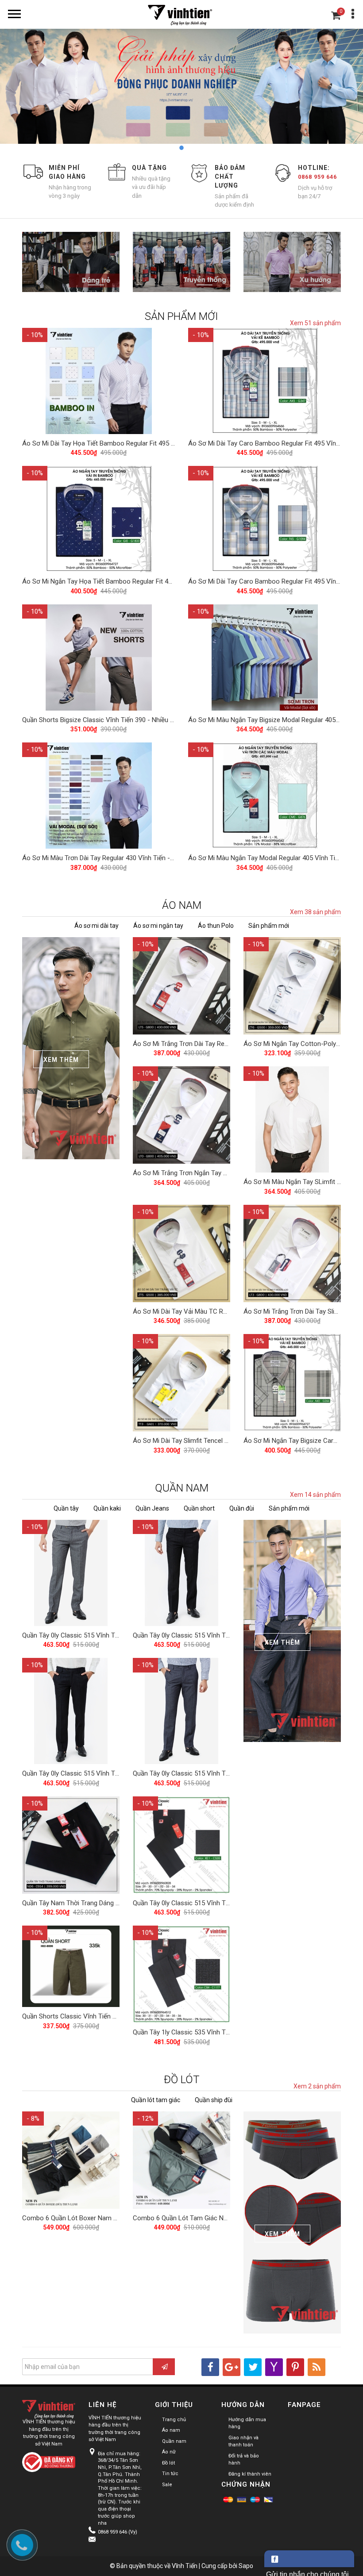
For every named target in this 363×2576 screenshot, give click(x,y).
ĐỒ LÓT (182, 2080)
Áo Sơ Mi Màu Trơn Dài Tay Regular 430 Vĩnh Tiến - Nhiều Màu (112, 858)
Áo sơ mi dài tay (97, 926)
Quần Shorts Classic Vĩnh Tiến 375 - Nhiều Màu (91, 2016)
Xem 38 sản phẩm (315, 912)
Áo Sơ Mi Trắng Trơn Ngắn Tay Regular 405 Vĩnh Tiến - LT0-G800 (227, 1173)
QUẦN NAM (182, 1488)
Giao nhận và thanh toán (243, 2441)
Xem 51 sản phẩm (315, 323)
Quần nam (174, 2441)
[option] (181, 92)
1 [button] (168, 148)
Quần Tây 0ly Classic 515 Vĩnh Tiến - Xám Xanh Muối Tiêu (216, 1773)
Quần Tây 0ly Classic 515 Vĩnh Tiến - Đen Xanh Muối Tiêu (216, 1635)
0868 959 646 (317, 177)
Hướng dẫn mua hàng (247, 2423)
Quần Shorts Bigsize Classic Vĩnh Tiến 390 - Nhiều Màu (102, 720)
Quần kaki (107, 1508)
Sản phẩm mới (269, 926)
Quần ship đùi (214, 2100)
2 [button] (181, 148)
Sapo (246, 2566)
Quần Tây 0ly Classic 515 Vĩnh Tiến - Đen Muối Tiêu (97, 1773)
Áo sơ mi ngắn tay (158, 926)
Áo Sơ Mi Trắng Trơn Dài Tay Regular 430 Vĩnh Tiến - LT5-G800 (224, 1044)
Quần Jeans (152, 1508)
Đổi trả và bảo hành (244, 2460)
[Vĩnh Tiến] (181, 14)
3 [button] (195, 148)
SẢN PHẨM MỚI (181, 316)
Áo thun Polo (216, 926)
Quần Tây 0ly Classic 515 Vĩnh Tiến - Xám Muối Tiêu (98, 1635)
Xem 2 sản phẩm (317, 2086)
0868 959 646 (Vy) (118, 2532)
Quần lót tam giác (156, 2100)
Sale (167, 2485)
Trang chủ (174, 2420)
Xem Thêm (61, 1060)
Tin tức (170, 2474)
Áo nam (171, 2430)
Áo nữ (169, 2452)
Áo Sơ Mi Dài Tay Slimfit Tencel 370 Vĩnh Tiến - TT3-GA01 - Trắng (228, 1441)
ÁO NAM (182, 905)
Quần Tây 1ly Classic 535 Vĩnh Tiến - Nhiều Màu (202, 2032)
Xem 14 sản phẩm (315, 1495)
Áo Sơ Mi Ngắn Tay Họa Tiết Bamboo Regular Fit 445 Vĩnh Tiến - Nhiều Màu (132, 581)
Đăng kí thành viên (250, 2474)
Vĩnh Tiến (185, 2566)
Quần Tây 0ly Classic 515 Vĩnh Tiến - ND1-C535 (201, 1903)
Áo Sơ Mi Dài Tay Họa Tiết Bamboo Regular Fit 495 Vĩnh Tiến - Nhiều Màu (129, 443)
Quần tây (66, 1508)
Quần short (199, 1508)
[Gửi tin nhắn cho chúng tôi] (309, 2559)
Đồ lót (168, 2463)
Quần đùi (242, 1508)
